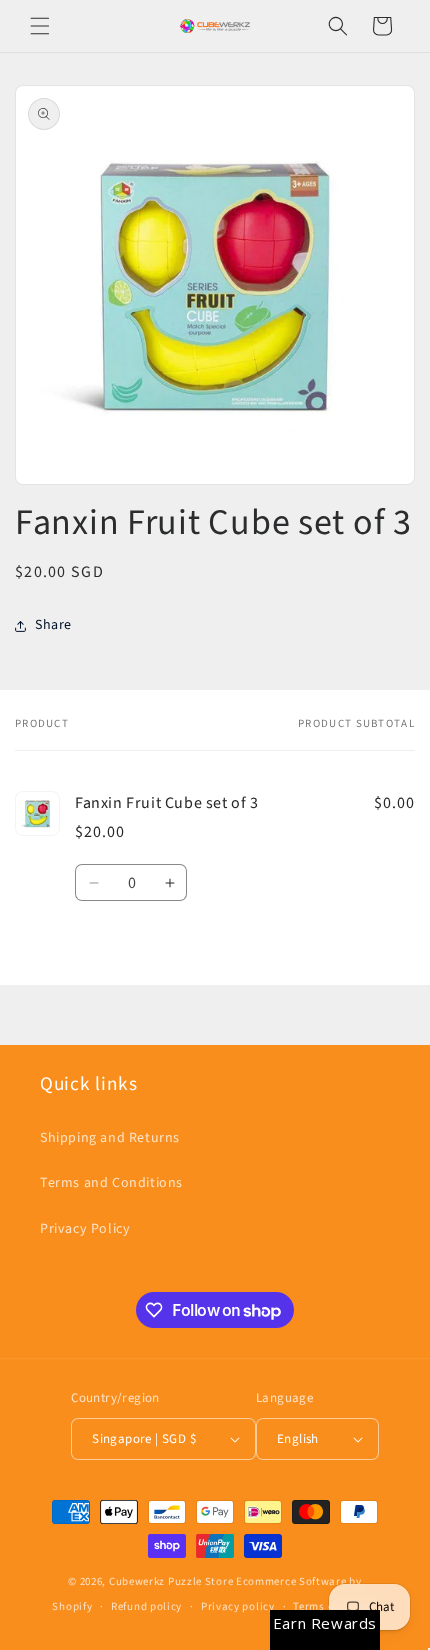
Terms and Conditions (111, 1183)
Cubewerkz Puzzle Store (171, 1581)
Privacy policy (238, 1606)
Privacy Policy (85, 1229)
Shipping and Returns (110, 1138)
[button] (40, 26)
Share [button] (53, 625)
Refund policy (146, 1606)
